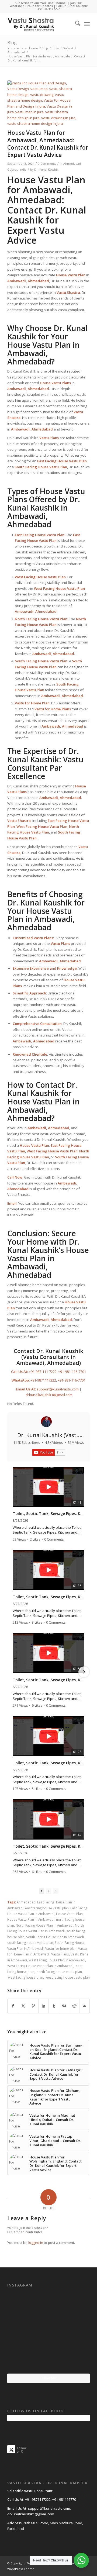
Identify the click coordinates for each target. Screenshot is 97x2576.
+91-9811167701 (65, 2499)
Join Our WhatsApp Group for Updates (46, 4)
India (23, 170)
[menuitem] (75, 24)
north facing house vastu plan (59, 1972)
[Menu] (87, 24)
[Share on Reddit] (74, 2006)
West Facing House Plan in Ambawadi (57, 1960)
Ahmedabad (72, 164)
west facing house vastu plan (67, 1977)
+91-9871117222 (49, 9)
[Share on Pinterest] (33, 2006)
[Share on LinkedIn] (44, 2006)
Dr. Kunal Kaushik (46, 170)
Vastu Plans (60, 1954)
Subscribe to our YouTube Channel (41, 3)
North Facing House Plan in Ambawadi (44, 1925)
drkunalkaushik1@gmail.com (49, 1395)
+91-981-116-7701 (72, 1372)
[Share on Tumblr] (54, 2006)
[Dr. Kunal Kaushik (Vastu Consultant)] (46, 1422)
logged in (36, 2243)
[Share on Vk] (64, 2006)
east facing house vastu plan (47, 1908)
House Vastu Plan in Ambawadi (31, 1919)
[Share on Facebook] (13, 2006)
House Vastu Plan (46, 180)
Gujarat (13, 170)
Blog (12, 43)
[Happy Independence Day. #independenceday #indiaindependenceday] (76, 2359)
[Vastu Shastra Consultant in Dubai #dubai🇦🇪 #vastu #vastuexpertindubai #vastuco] (48, 2303)
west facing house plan (25, 1977)
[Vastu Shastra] (40, 24)
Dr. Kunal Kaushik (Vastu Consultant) (48, 1439)
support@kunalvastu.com (58, 1389)
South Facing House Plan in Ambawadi (55, 1937)
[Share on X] (23, 2006)
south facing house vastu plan (30, 1943)
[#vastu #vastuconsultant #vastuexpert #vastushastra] (48, 2360)
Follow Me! (48, 2378)
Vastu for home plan (61, 1948)
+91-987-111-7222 (43, 1372)
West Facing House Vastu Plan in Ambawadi (40, 1966)
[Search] (75, 24)
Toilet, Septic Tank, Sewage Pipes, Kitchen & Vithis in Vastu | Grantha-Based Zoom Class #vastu (48, 1514)
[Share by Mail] (84, 2006)
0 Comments (47, 164)
